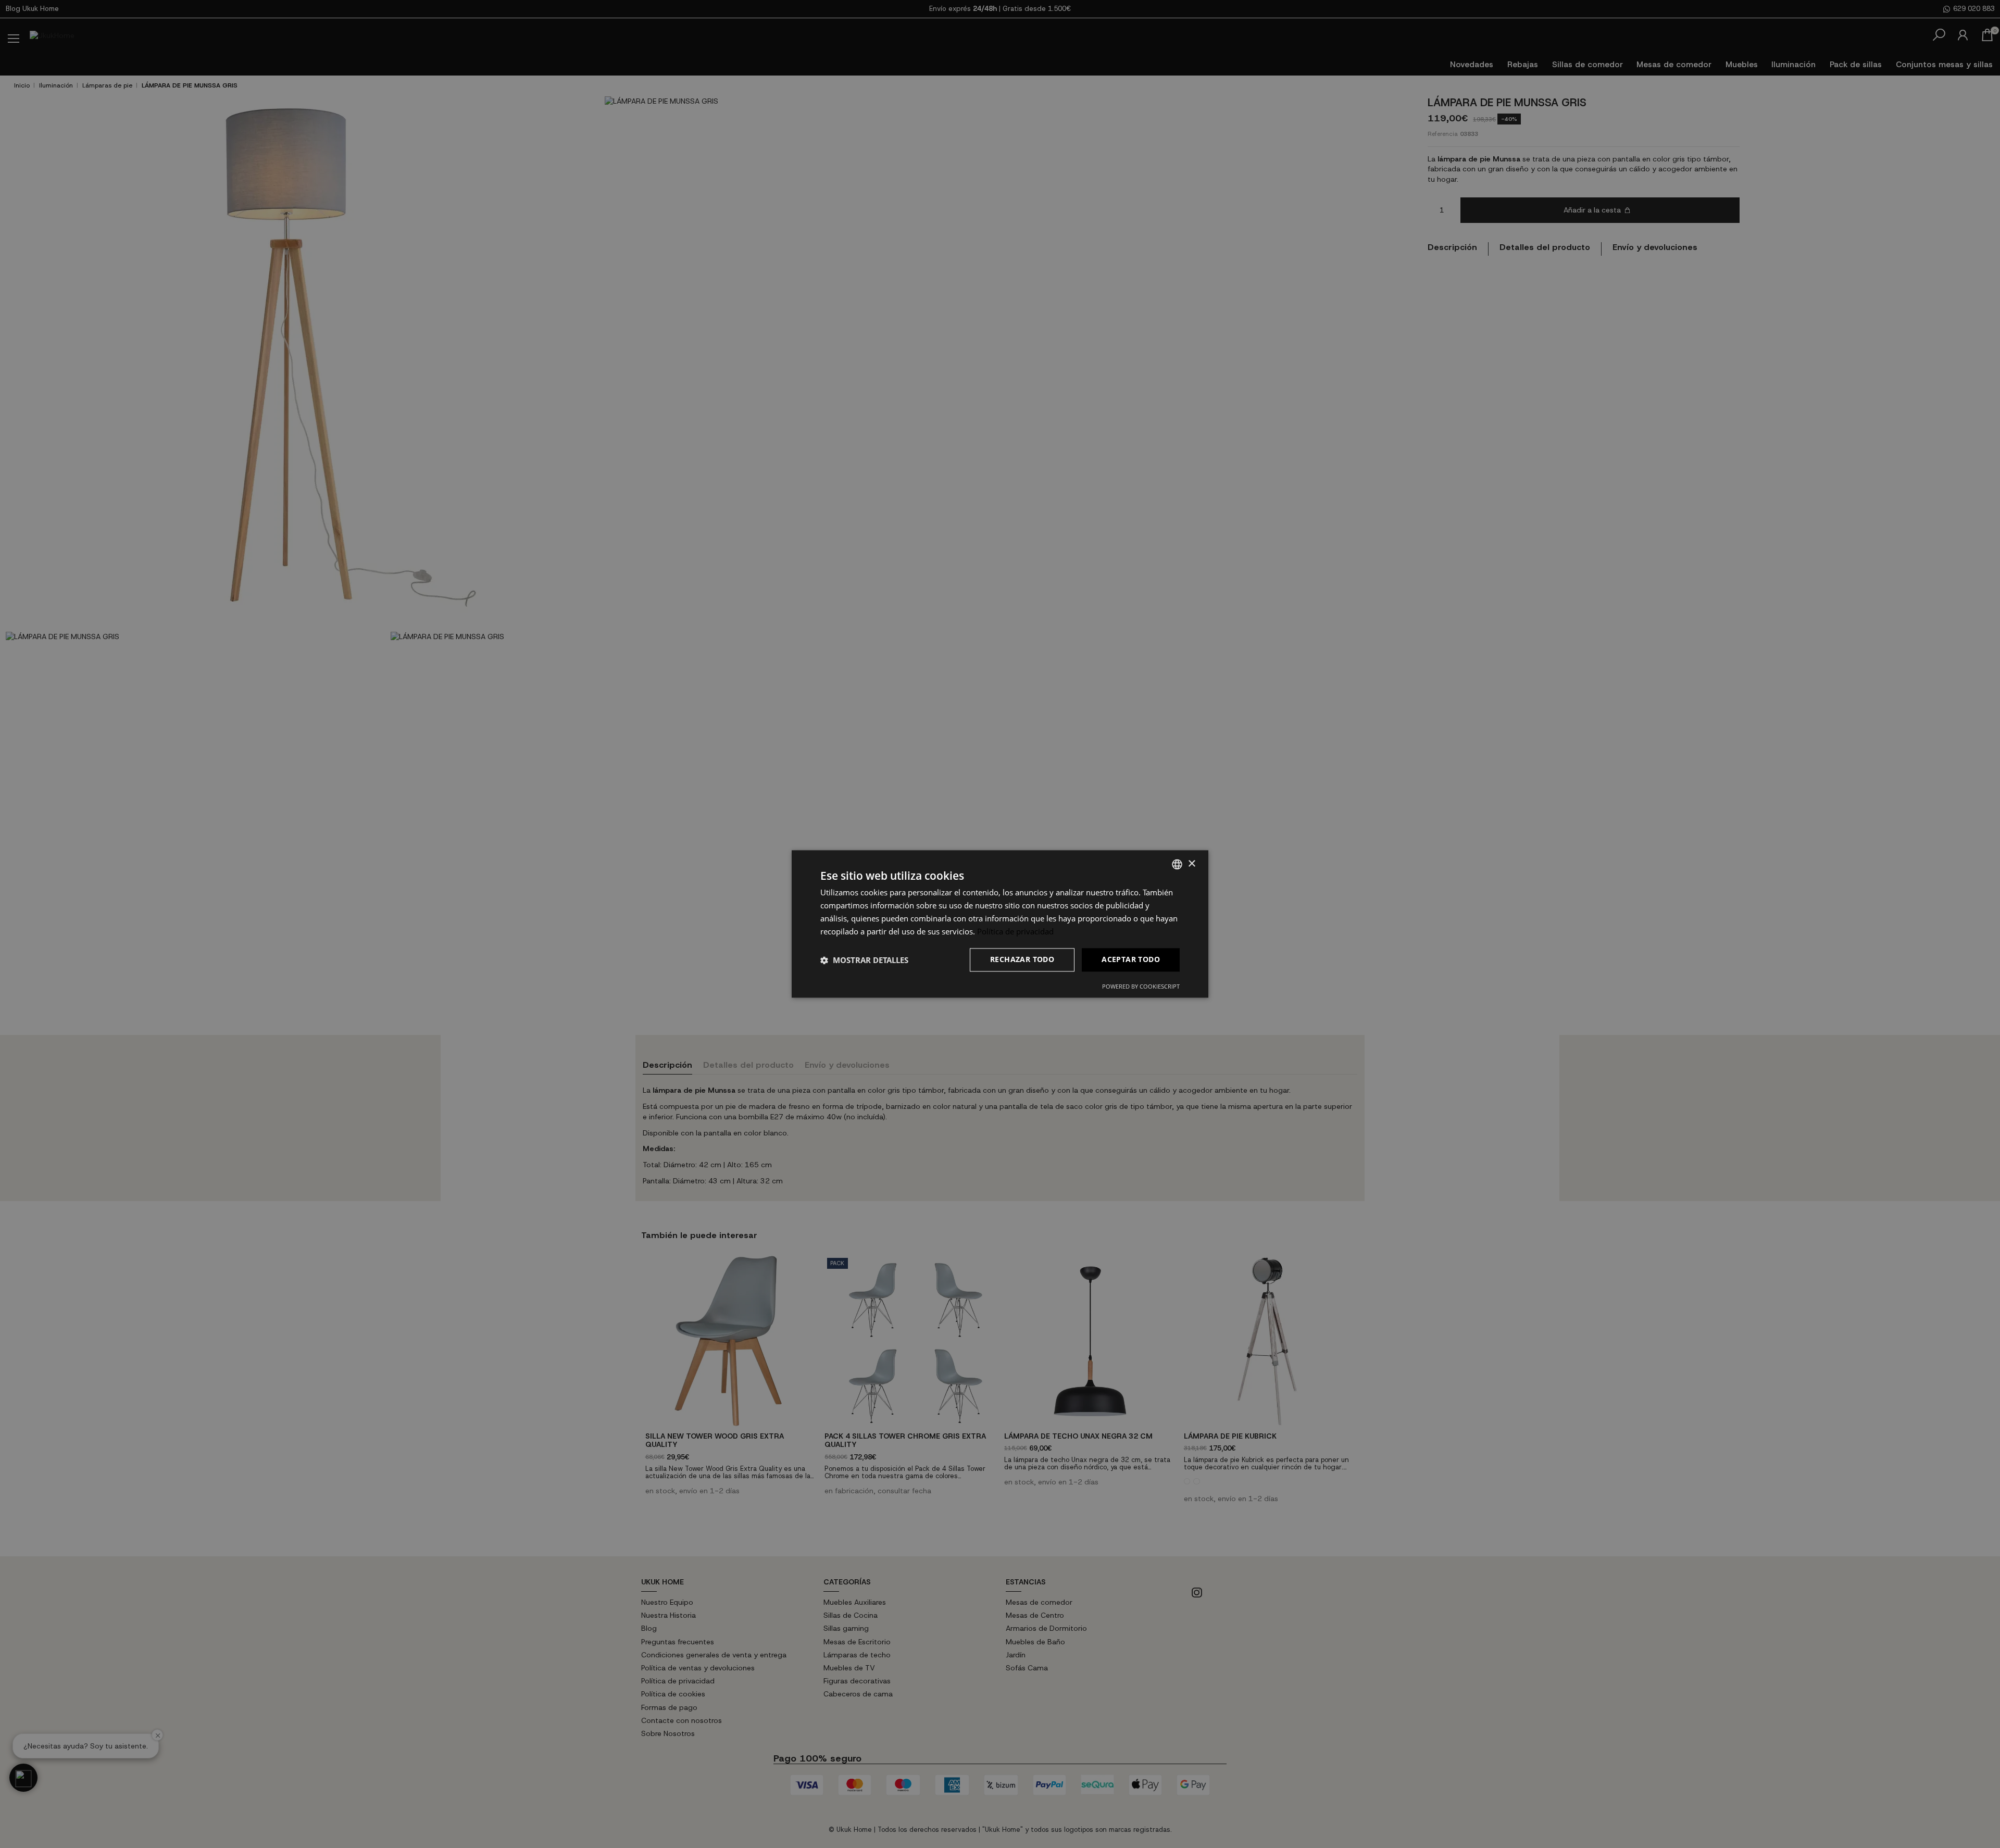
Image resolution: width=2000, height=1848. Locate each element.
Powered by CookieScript (1141, 987)
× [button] (1191, 864)
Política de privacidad (1015, 931)
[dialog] (1000, 924)
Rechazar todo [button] (1022, 960)
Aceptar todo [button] (1131, 960)
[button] (864, 960)
